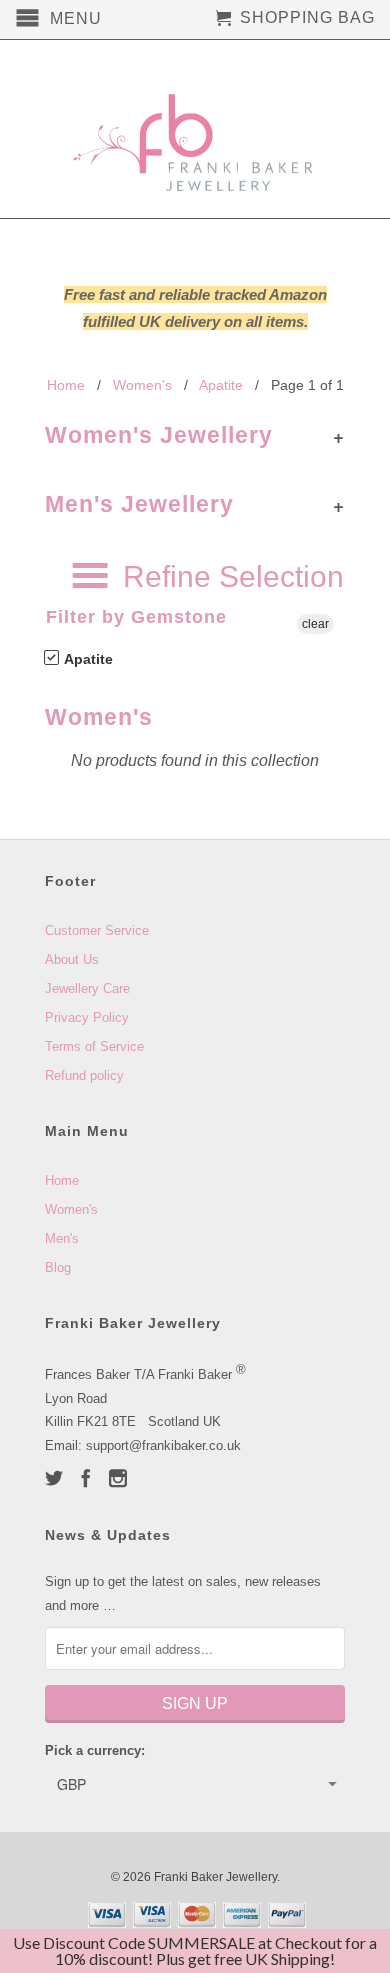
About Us (72, 959)
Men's (62, 1238)
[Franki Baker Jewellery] (195, 129)
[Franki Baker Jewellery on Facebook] (86, 1478)
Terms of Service (94, 1046)
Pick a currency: (95, 1750)
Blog (58, 1267)
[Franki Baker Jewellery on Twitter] (54, 1478)
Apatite (87, 659)
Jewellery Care (87, 988)
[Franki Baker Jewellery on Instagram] (118, 1478)
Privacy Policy (87, 1017)
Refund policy (84, 1075)
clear (315, 624)
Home (62, 1180)
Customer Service (97, 930)
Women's (71, 1209)
